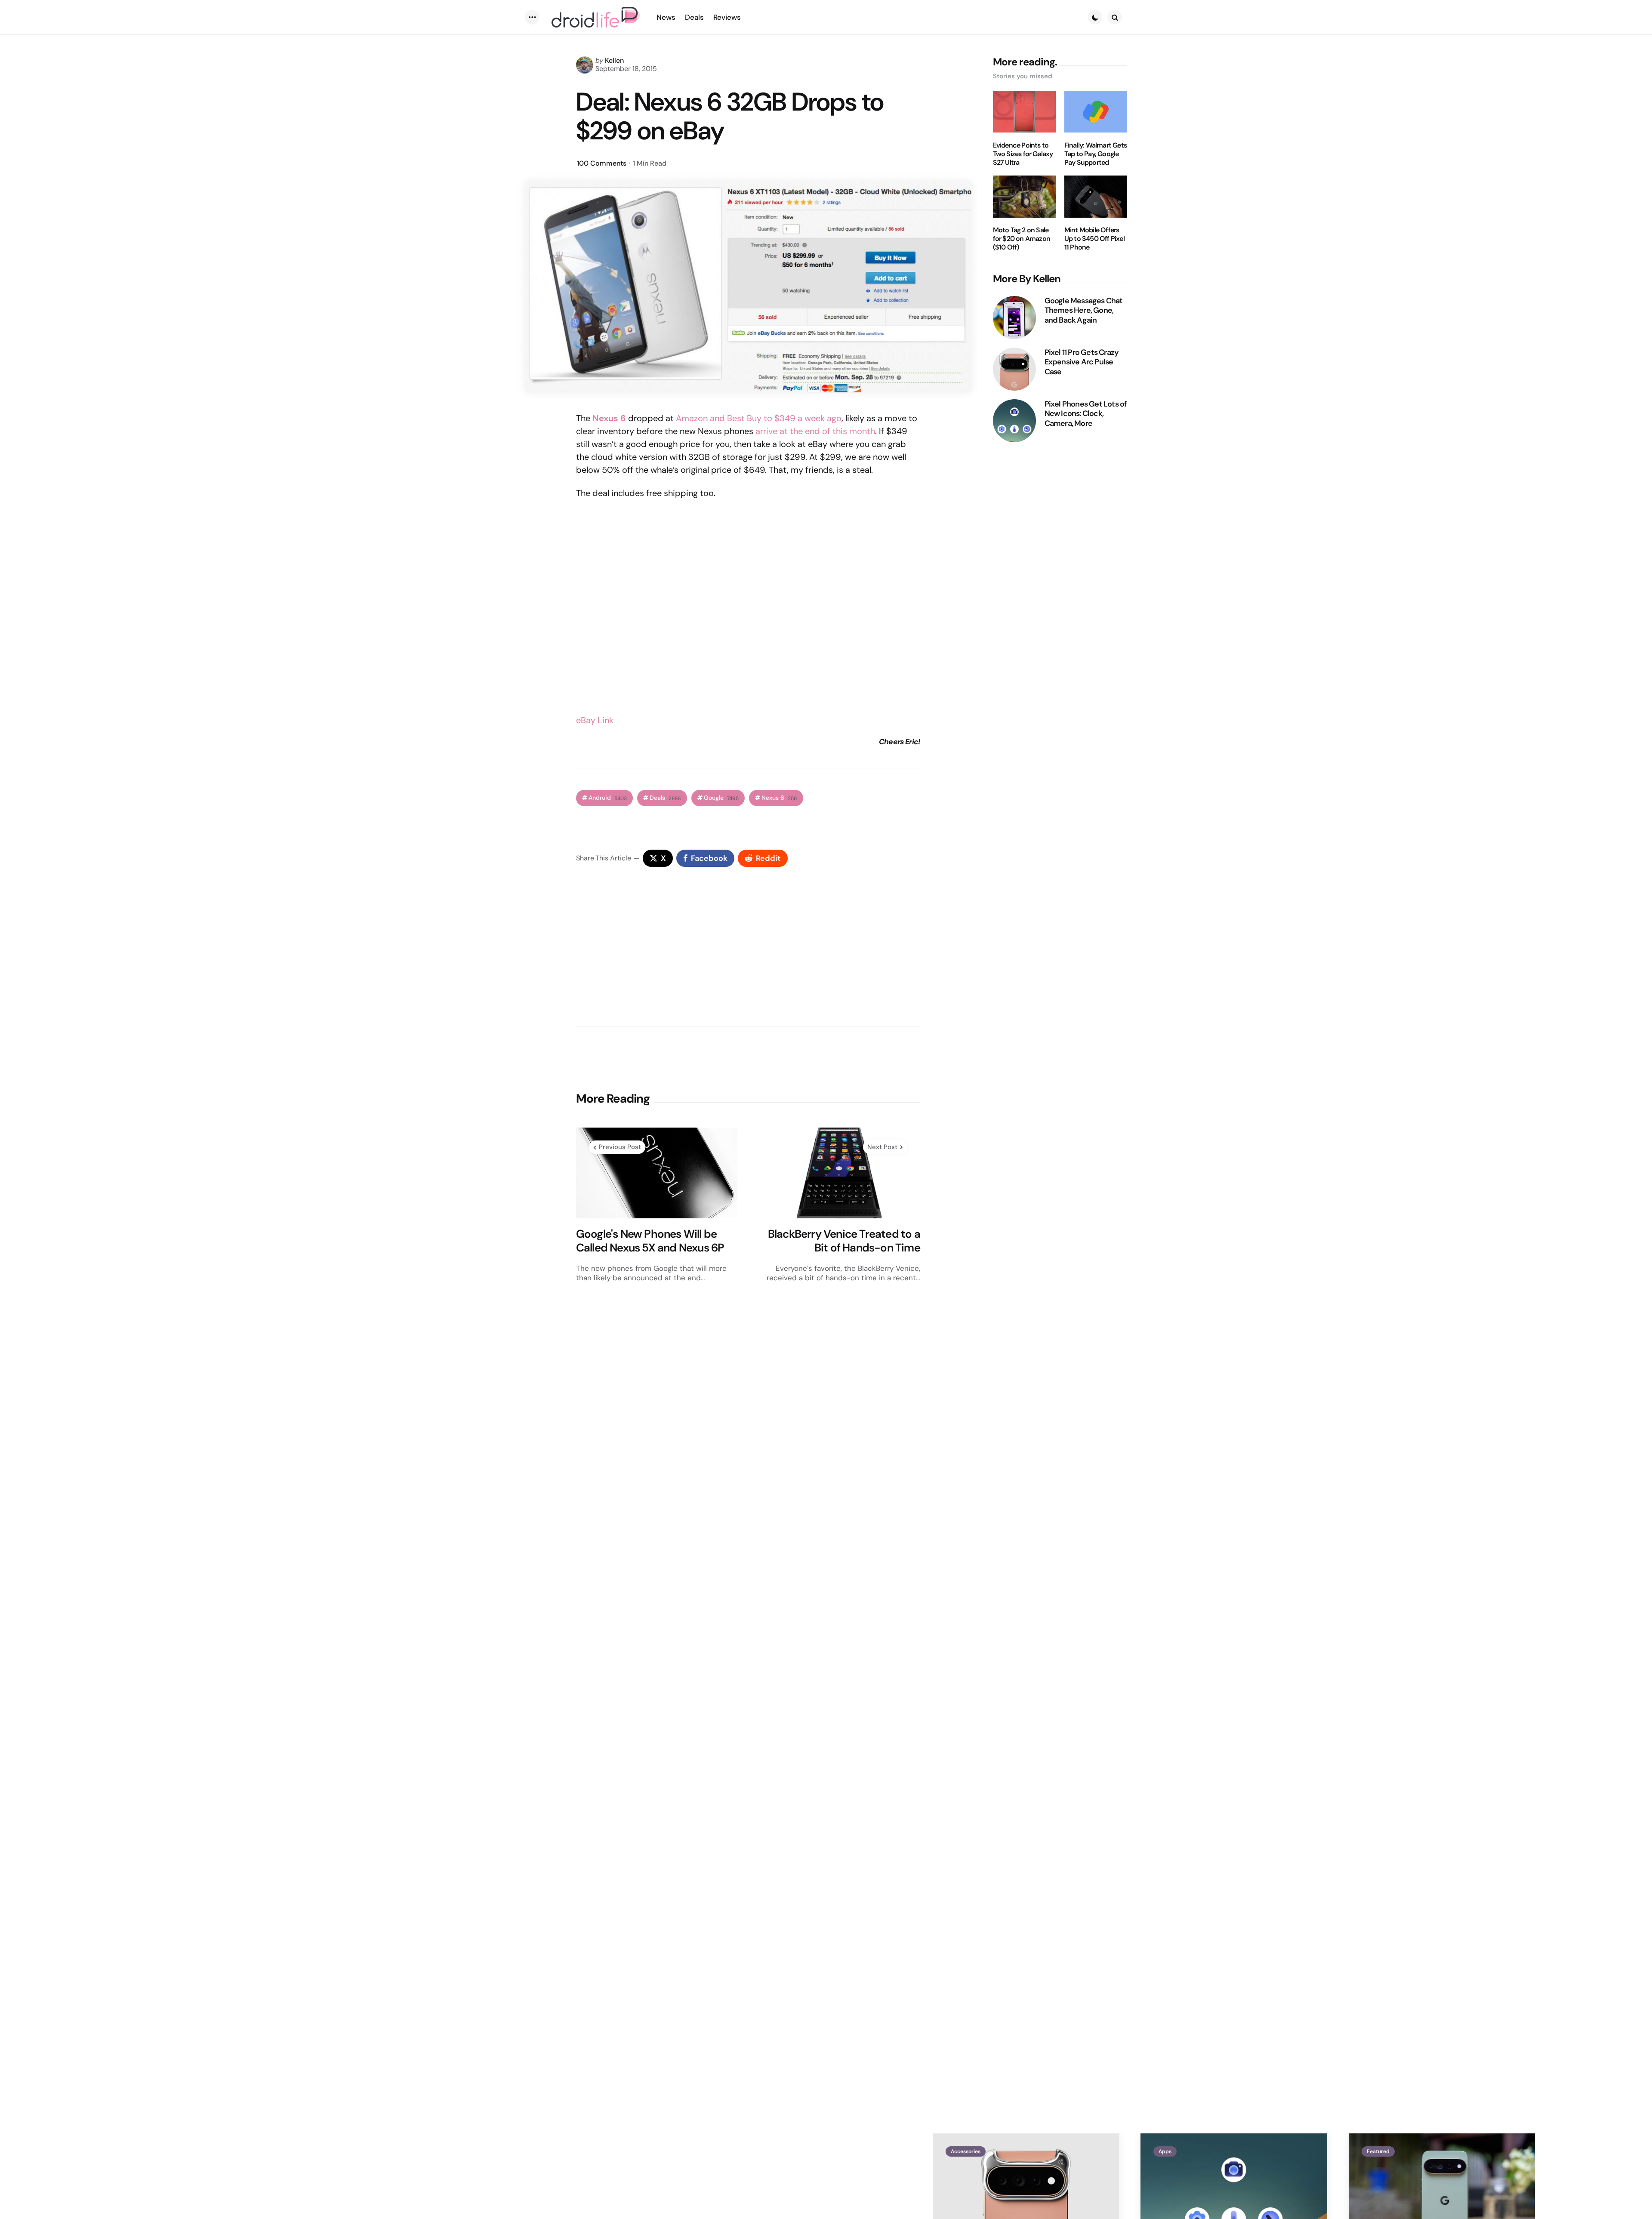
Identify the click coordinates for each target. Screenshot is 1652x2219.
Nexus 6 (609, 418)
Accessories (966, 2151)
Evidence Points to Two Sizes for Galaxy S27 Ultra (1023, 154)
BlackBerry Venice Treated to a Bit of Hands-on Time (844, 1241)
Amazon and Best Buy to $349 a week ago (759, 418)
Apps (1165, 2151)
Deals (665, 798)
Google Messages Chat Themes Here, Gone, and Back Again (1084, 311)
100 (602, 163)
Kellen (614, 60)
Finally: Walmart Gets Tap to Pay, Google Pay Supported (1096, 154)
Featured (1378, 2151)
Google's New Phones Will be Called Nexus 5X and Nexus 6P (650, 1241)
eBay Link (595, 720)
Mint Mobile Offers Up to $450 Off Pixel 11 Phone (1094, 239)
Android (608, 798)
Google (721, 798)
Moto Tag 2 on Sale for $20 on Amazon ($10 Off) (1022, 239)
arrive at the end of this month (815, 431)
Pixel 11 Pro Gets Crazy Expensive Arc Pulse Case (1082, 362)
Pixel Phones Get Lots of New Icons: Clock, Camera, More (1086, 414)
